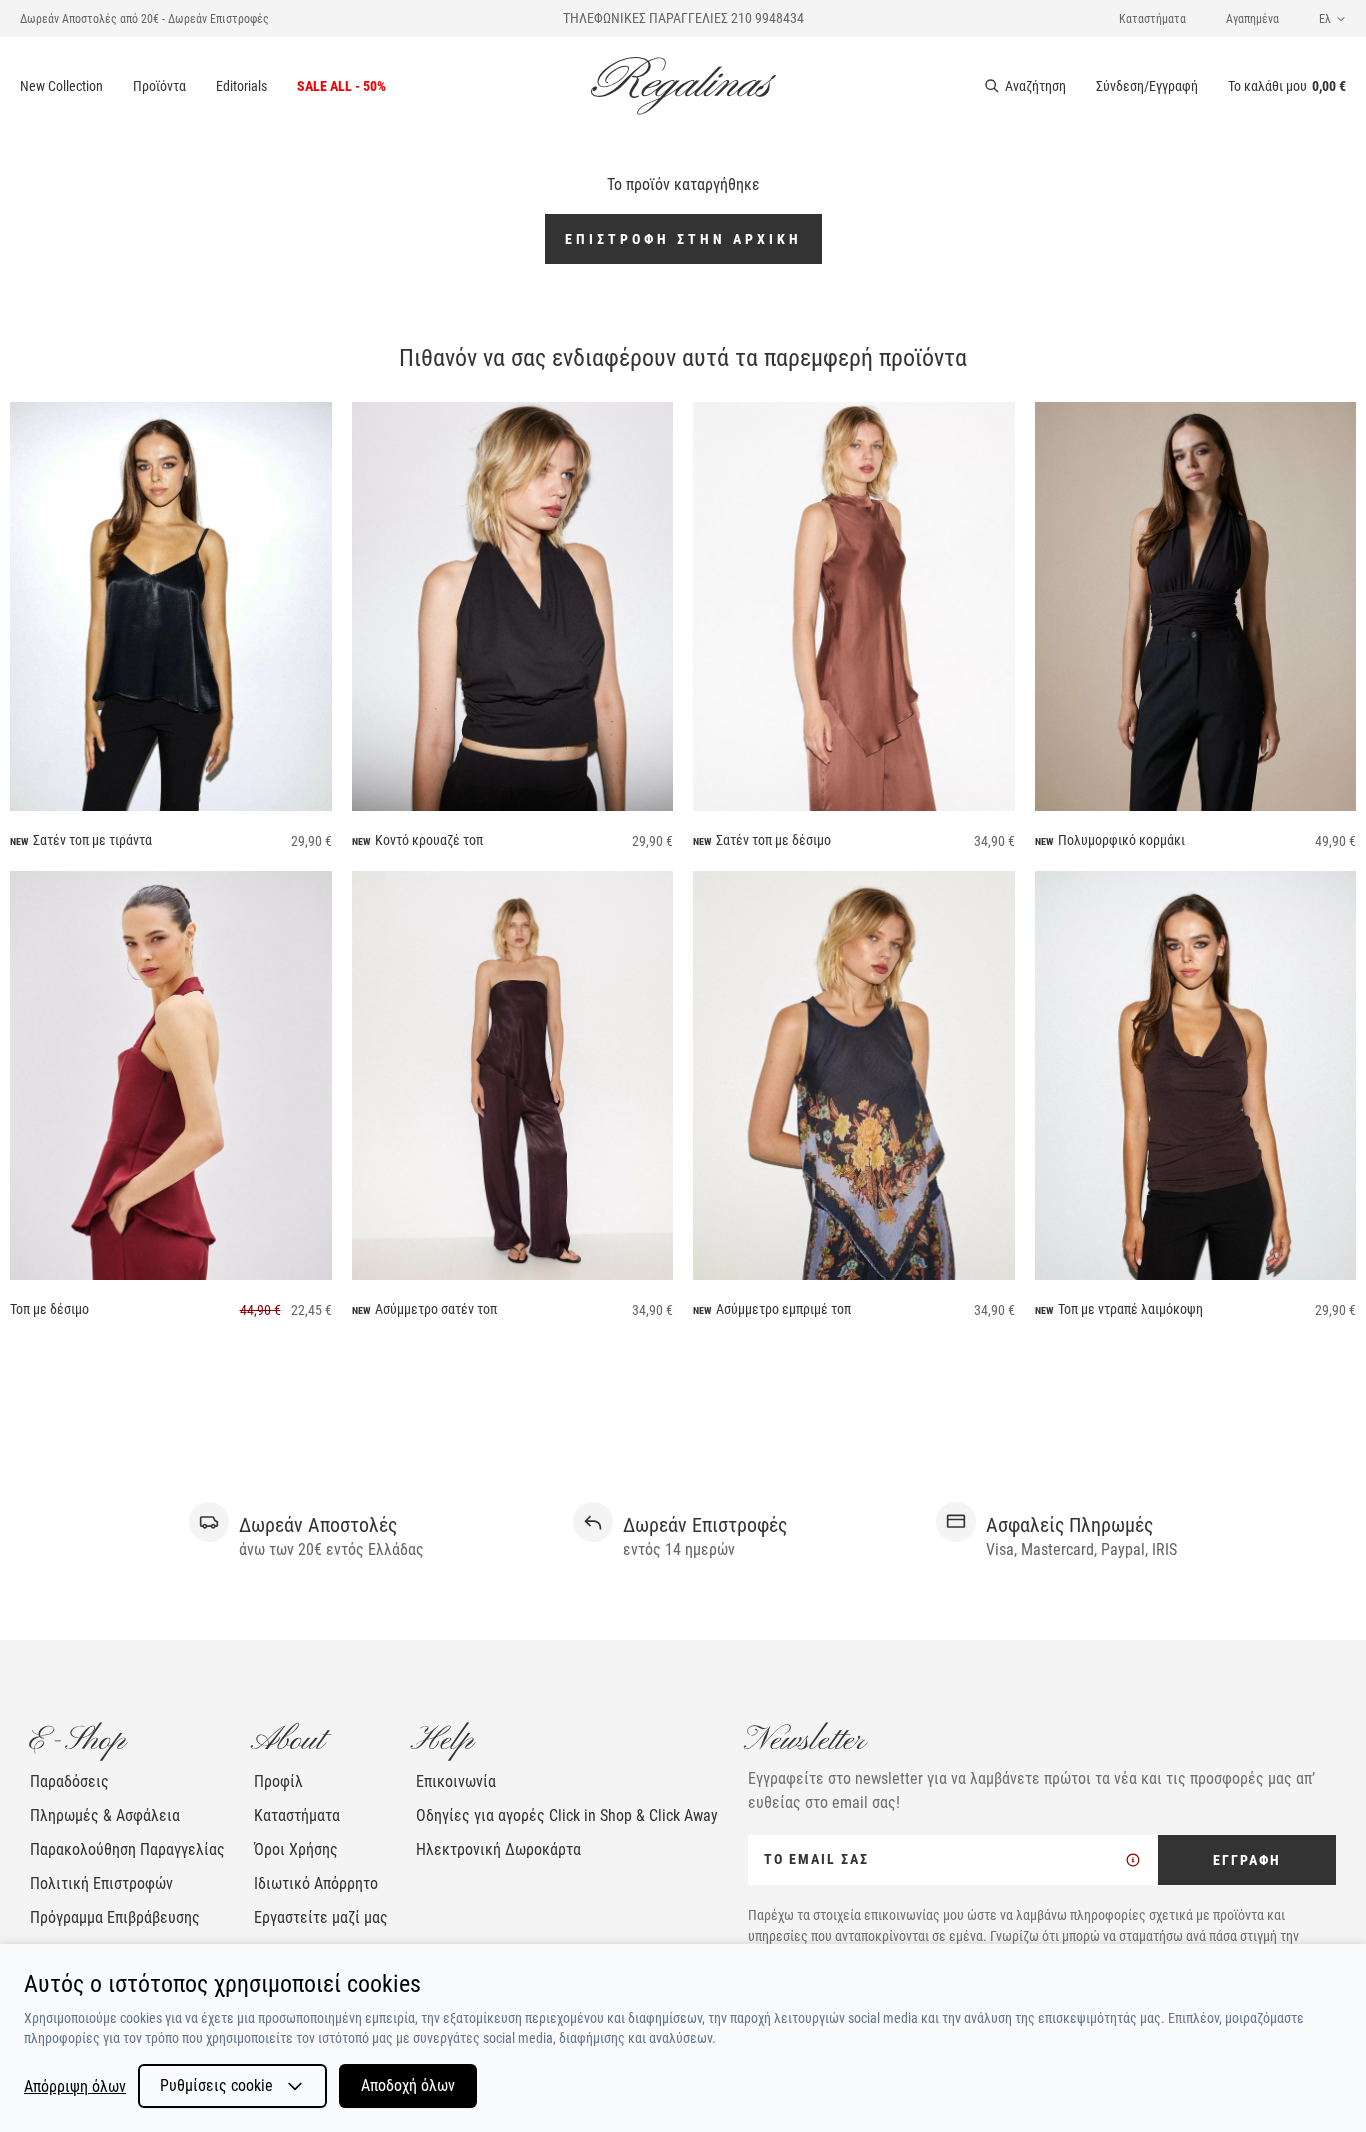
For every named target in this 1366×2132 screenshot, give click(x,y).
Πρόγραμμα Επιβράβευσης (115, 1917)
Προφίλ (278, 1781)
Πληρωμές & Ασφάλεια (105, 1815)
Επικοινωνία (456, 1781)
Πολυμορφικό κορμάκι (1121, 840)
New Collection (61, 86)
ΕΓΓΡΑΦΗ (1247, 1860)
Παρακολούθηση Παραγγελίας (127, 1849)
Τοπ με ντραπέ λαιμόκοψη (1130, 1309)
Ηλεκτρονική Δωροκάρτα (498, 1849)
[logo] (683, 86)
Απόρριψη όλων (75, 2086)
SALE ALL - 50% (341, 86)
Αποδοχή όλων (408, 2085)
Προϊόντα (159, 86)
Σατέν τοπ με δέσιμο (773, 840)
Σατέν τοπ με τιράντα (92, 840)
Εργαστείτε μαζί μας (321, 1917)
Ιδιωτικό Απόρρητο (316, 1883)
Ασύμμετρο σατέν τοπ (436, 1309)
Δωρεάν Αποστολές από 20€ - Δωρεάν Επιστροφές (144, 19)
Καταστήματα (1152, 19)
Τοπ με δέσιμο (49, 1309)
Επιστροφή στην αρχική (683, 239)
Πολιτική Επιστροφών (101, 1883)
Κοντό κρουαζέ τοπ (429, 840)
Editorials (241, 86)
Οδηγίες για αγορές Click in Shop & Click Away (567, 1815)
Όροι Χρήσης (296, 1849)
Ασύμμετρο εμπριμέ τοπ (783, 1309)
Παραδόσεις (69, 1781)
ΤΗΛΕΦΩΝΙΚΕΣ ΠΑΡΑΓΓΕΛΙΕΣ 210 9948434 (683, 18)
